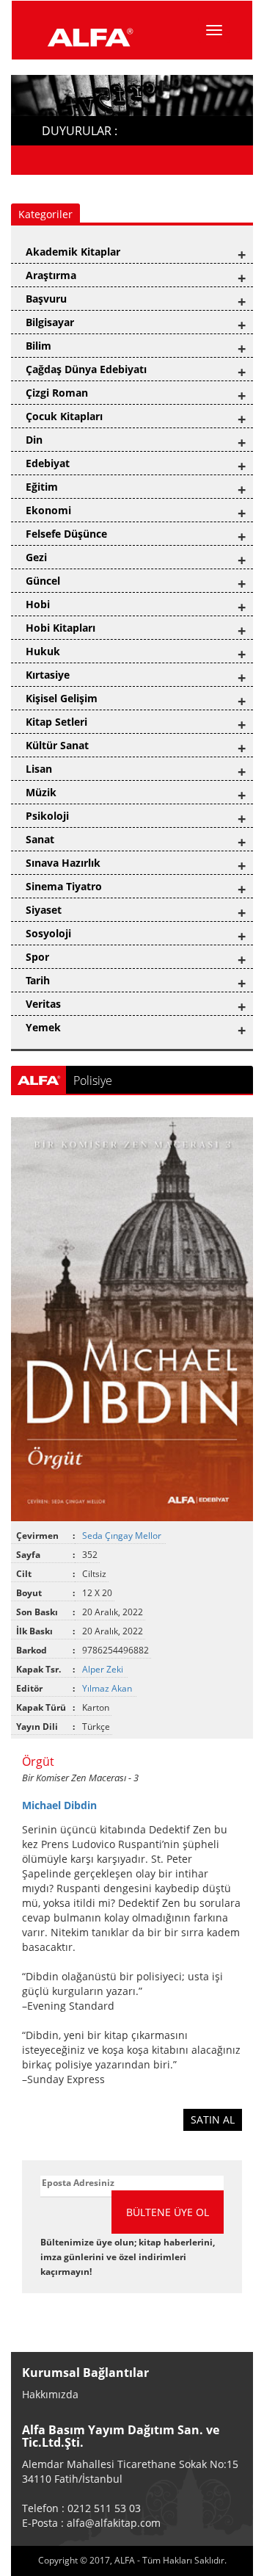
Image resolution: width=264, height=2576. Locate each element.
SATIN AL (213, 2119)
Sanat (40, 839)
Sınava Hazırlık (63, 863)
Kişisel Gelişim (62, 698)
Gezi (36, 557)
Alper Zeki (104, 1669)
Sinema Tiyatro (64, 886)
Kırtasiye (48, 675)
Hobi (38, 604)
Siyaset (44, 910)
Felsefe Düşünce (66, 534)
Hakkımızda (50, 2394)
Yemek (43, 1027)
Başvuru (46, 299)
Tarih (38, 980)
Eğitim (42, 487)
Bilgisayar (50, 322)
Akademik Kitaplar (73, 252)
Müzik (41, 792)
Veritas (43, 1004)
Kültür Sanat (57, 745)
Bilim (38, 346)
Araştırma (51, 275)
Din (34, 440)
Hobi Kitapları (60, 628)
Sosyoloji (48, 933)
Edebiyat (48, 463)
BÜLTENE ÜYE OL (168, 2212)
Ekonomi (48, 510)
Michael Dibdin (59, 1805)
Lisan (39, 769)
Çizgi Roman (57, 393)
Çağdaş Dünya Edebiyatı (86, 369)
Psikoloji (47, 816)
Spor (37, 957)
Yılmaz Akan (108, 1688)
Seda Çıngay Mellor (123, 1536)
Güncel (43, 581)
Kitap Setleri (56, 722)
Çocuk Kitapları (64, 416)
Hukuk (43, 651)
